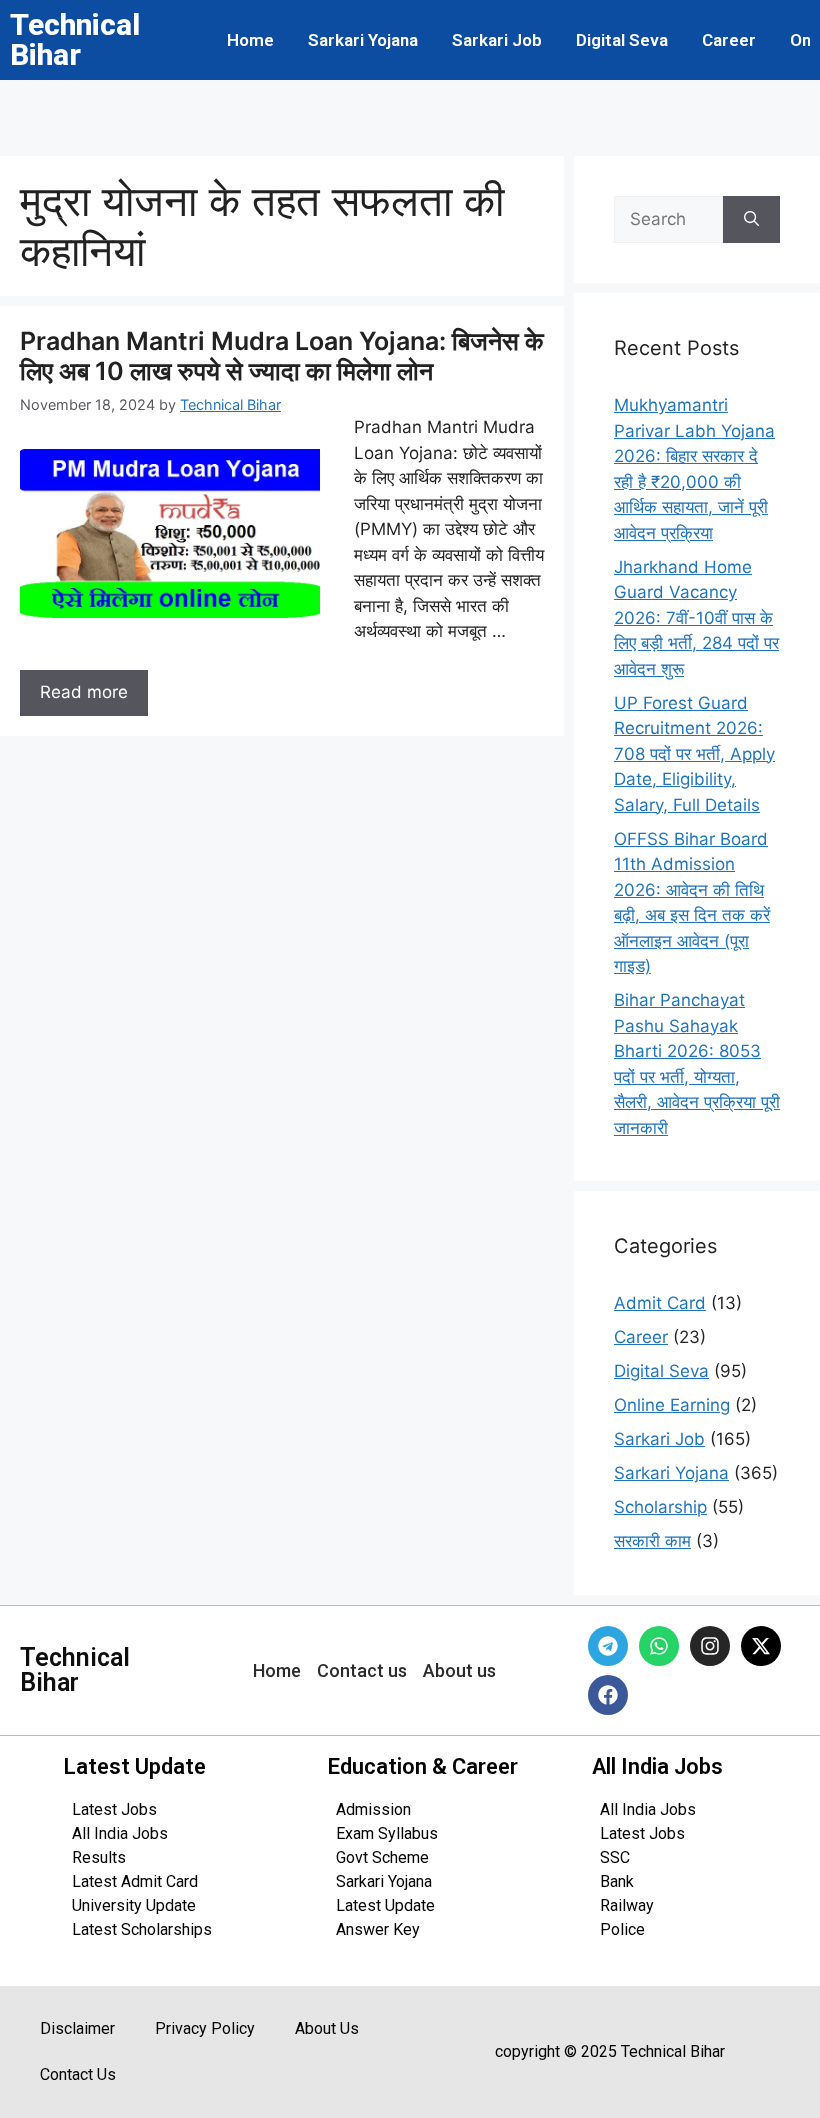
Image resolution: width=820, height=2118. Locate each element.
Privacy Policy (205, 2028)
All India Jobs (120, 1833)
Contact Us (78, 2074)
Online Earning (672, 1405)
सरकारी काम (652, 1541)
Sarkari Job (497, 40)
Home (250, 40)
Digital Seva (622, 40)
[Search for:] (668, 220)
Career (729, 40)
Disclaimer (77, 2028)
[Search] (751, 220)
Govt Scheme (382, 1857)
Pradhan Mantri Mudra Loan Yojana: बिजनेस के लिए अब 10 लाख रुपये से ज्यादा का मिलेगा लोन (282, 356)
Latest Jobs (114, 1809)
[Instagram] (710, 1646)
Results (99, 1857)
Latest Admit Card (135, 1881)
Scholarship (660, 1507)
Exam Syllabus (387, 1833)
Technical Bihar (75, 39)
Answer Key (378, 1929)
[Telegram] (608, 1646)
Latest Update (385, 1905)
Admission (373, 1809)
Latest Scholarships (142, 1929)
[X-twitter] (761, 1646)
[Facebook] (608, 1695)
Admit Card (660, 1303)
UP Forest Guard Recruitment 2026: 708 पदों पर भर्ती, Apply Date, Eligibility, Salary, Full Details (694, 754)
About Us (327, 2028)
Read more (84, 692)
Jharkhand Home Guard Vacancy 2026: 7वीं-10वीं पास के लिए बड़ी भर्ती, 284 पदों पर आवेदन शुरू (696, 618)
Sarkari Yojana (363, 40)
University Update (134, 1905)
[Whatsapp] (659, 1646)
